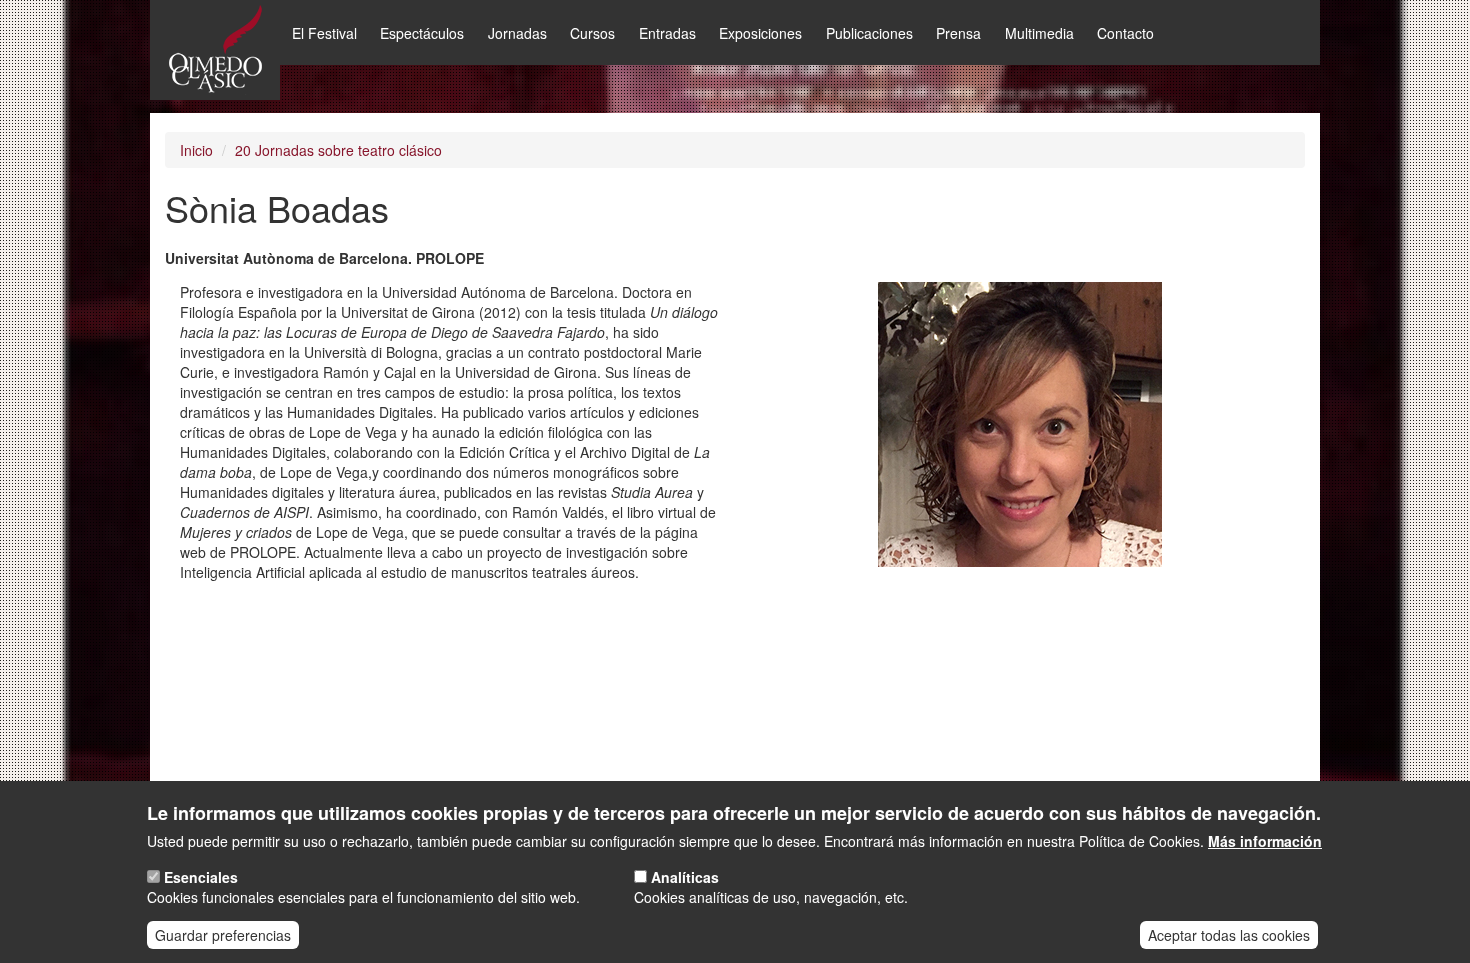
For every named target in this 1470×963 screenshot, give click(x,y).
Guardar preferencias (223, 935)
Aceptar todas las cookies (1229, 935)
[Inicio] (215, 50)
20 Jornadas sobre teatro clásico (338, 150)
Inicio (196, 150)
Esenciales (201, 877)
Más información (1265, 841)
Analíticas (685, 877)
